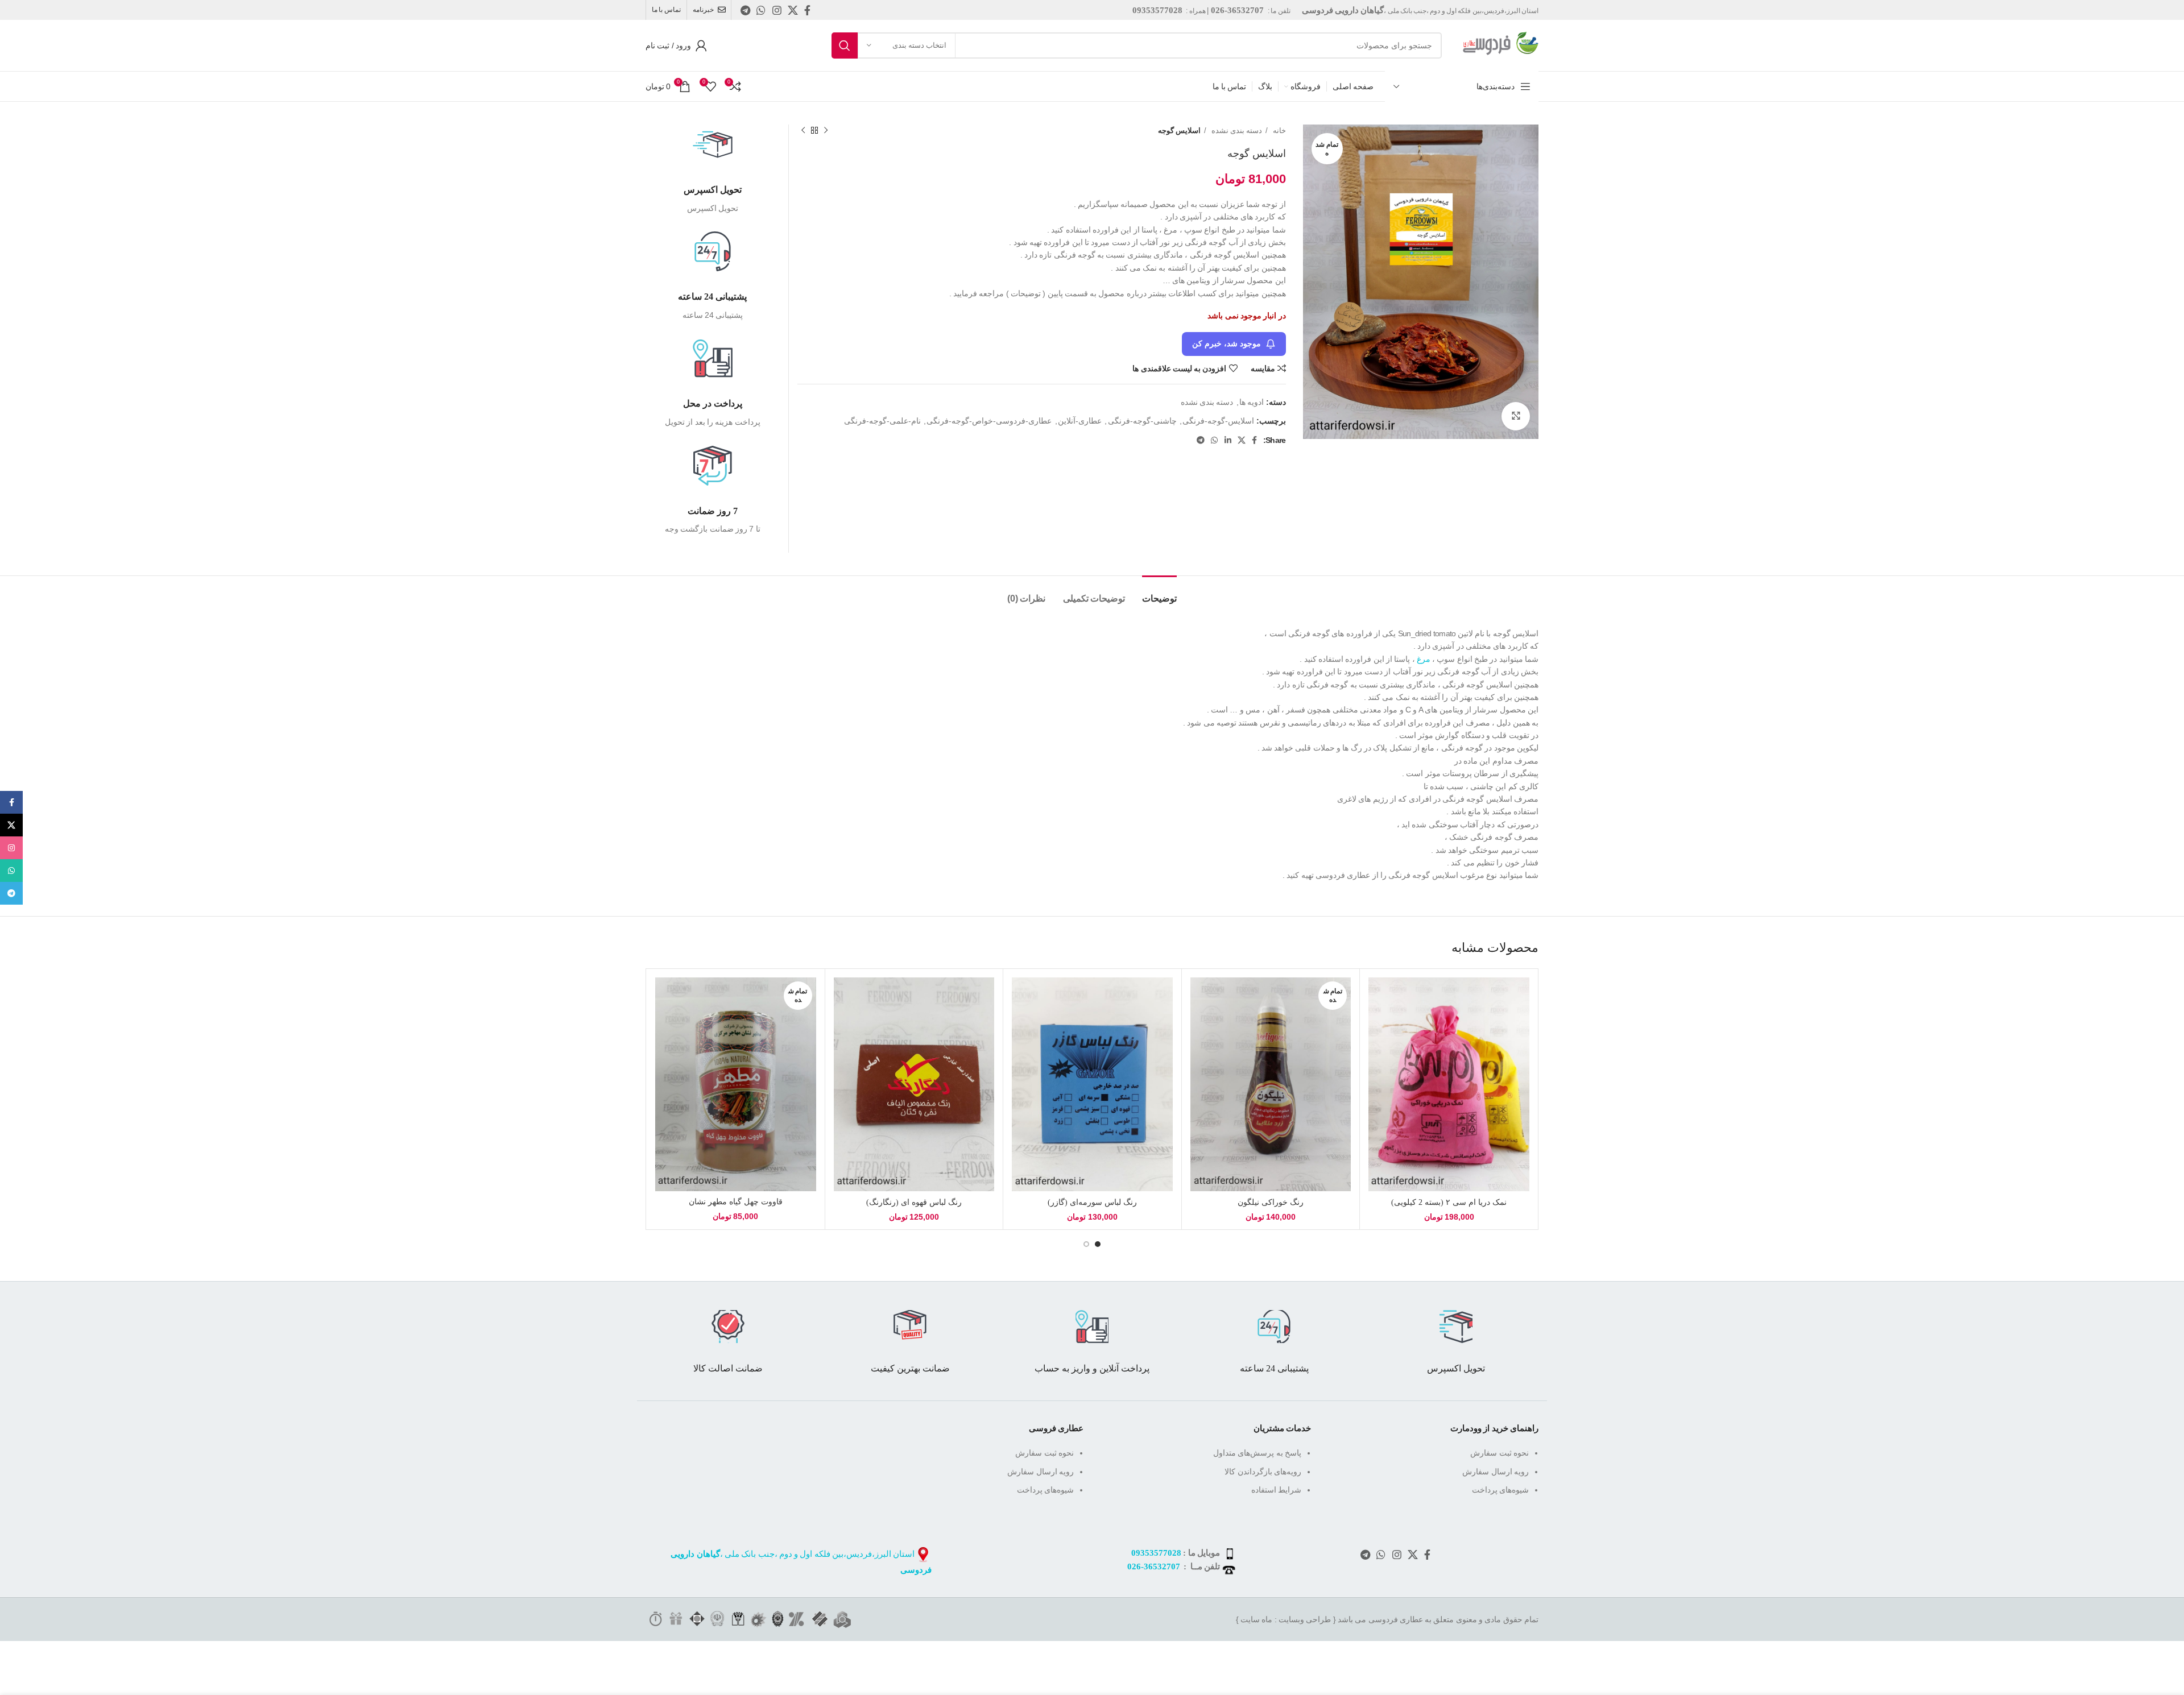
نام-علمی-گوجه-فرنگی (882, 421)
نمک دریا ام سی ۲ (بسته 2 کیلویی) (1449, 1202)
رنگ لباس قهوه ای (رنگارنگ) (914, 1202)
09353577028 (1156, 1553)
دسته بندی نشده (1236, 130)
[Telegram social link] (745, 10)
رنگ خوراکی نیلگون (1271, 1202)
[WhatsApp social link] (761, 10)
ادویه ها (1252, 402)
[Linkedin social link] (1228, 440)
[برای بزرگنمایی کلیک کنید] (1516, 416)
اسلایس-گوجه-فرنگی (1218, 421)
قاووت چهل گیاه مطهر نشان (736, 1202)
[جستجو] (845, 45)
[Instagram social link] (777, 10)
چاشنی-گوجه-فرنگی (1142, 421)
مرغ (1423, 659)
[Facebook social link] (807, 10)
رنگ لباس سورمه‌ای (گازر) (1092, 1202)
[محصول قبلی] (826, 131)
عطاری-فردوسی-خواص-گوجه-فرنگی (989, 421)
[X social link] (793, 10)
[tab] (1159, 593)
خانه (1278, 130)
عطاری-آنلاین (1080, 421)
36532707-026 (1154, 1566)
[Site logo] (1496, 45)
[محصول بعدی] (803, 131)
